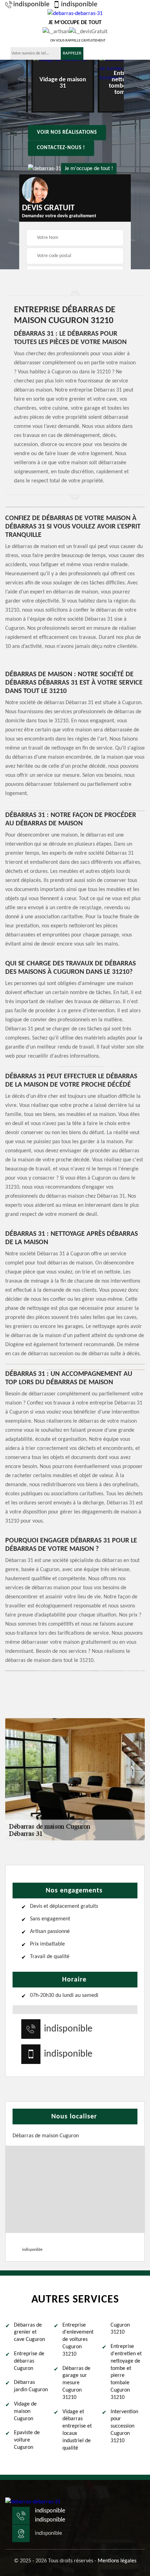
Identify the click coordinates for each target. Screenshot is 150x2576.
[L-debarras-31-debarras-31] (33, 2502)
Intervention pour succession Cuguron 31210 (124, 2426)
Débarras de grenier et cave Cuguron (29, 2333)
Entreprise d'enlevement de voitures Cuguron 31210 (78, 2340)
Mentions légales (117, 2561)
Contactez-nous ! (61, 148)
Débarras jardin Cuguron (31, 2386)
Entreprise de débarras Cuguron (29, 2361)
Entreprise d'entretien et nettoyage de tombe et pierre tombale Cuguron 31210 (126, 2372)
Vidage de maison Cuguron (25, 2411)
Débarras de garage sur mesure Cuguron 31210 (76, 2383)
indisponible (31, 5)
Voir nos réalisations (67, 133)
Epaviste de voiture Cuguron (27, 2440)
